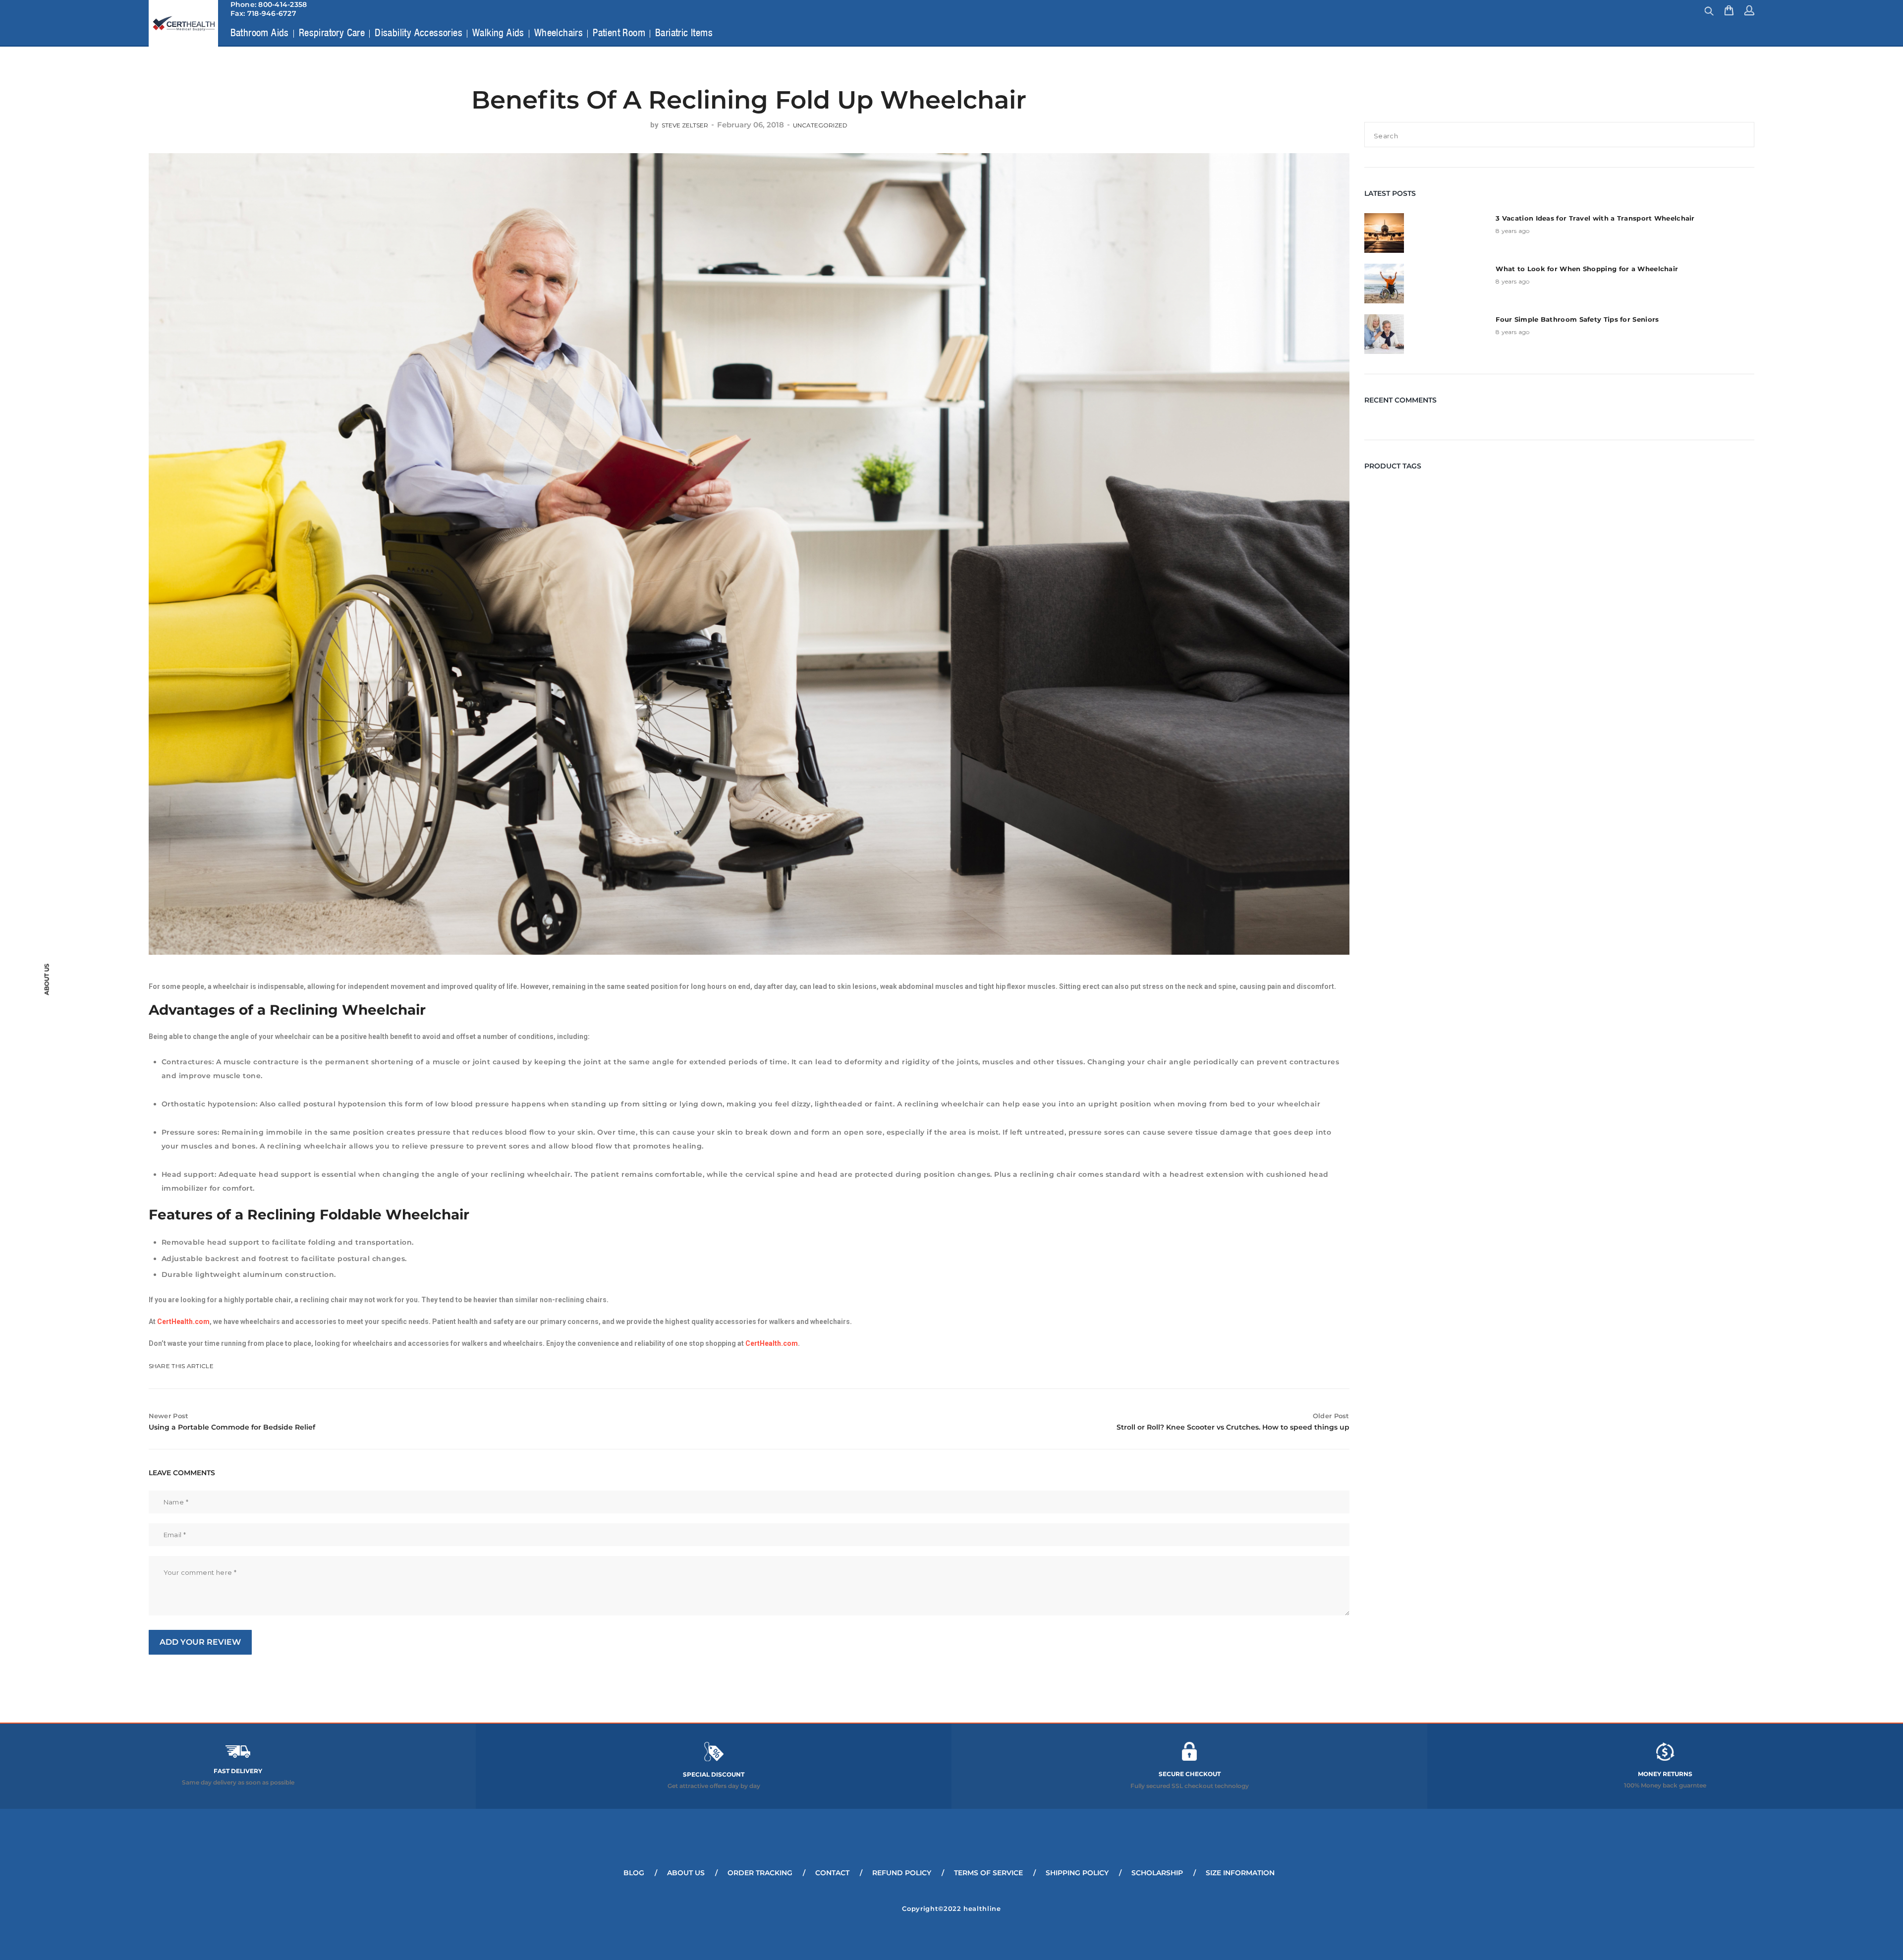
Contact (832, 1873)
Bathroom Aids (260, 32)
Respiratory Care (332, 32)
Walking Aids (498, 32)
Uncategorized (820, 125)
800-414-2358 (282, 4)
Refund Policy (902, 1873)
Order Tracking (760, 1873)
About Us (46, 979)
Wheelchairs (559, 32)
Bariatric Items (684, 32)
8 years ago (1512, 231)
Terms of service (988, 1873)
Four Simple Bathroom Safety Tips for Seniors (1577, 319)
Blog (634, 1873)
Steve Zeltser (685, 125)
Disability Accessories (419, 32)
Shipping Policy (1077, 1873)
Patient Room (619, 32)
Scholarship (1157, 1873)
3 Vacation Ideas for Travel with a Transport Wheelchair (1595, 218)
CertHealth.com (183, 1322)
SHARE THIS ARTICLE (173, 1366)
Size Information (1240, 1873)
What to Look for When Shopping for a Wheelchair (1587, 269)
